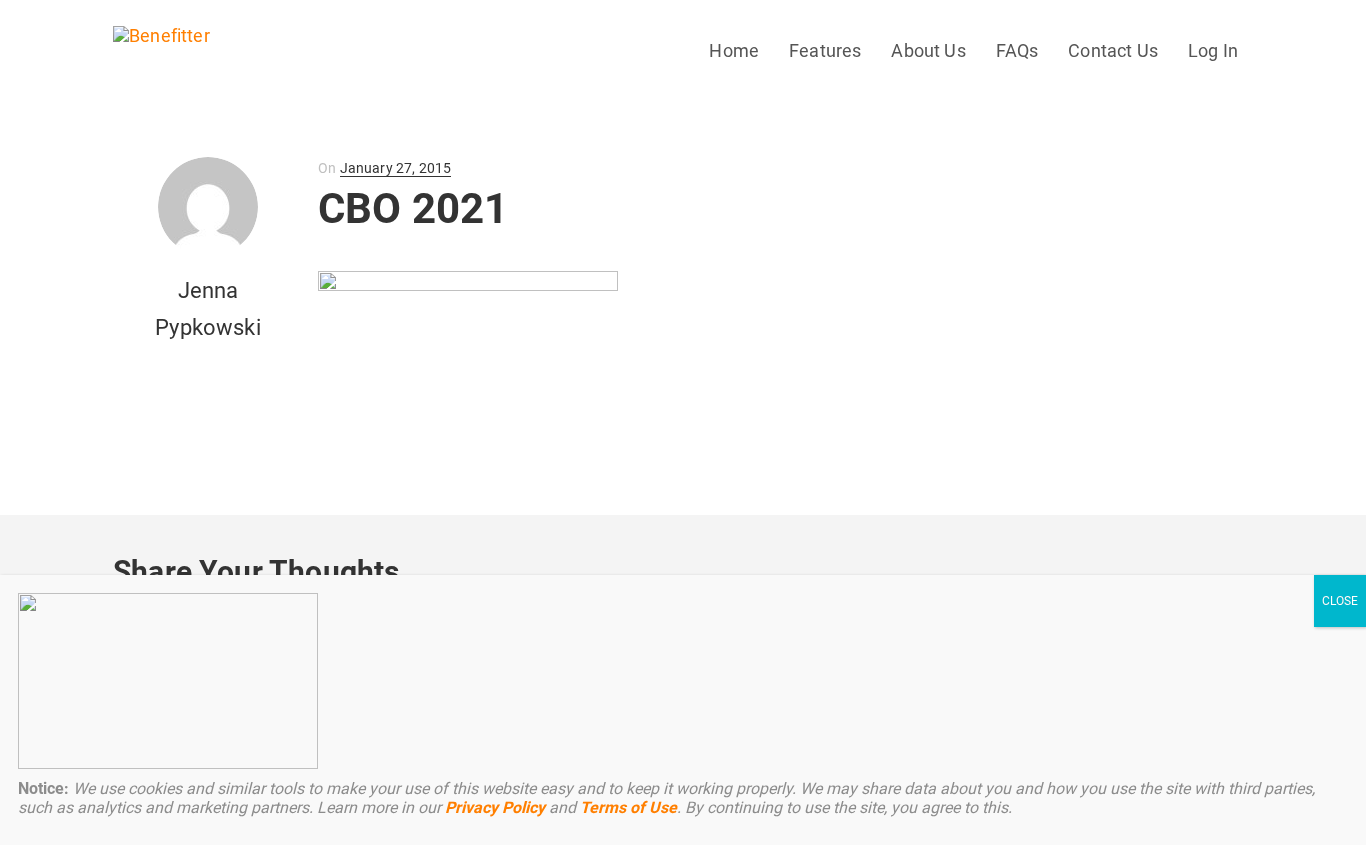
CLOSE (1340, 601)
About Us (928, 50)
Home (734, 50)
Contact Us (1113, 50)
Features (825, 50)
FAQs (1017, 50)
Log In (1213, 50)
